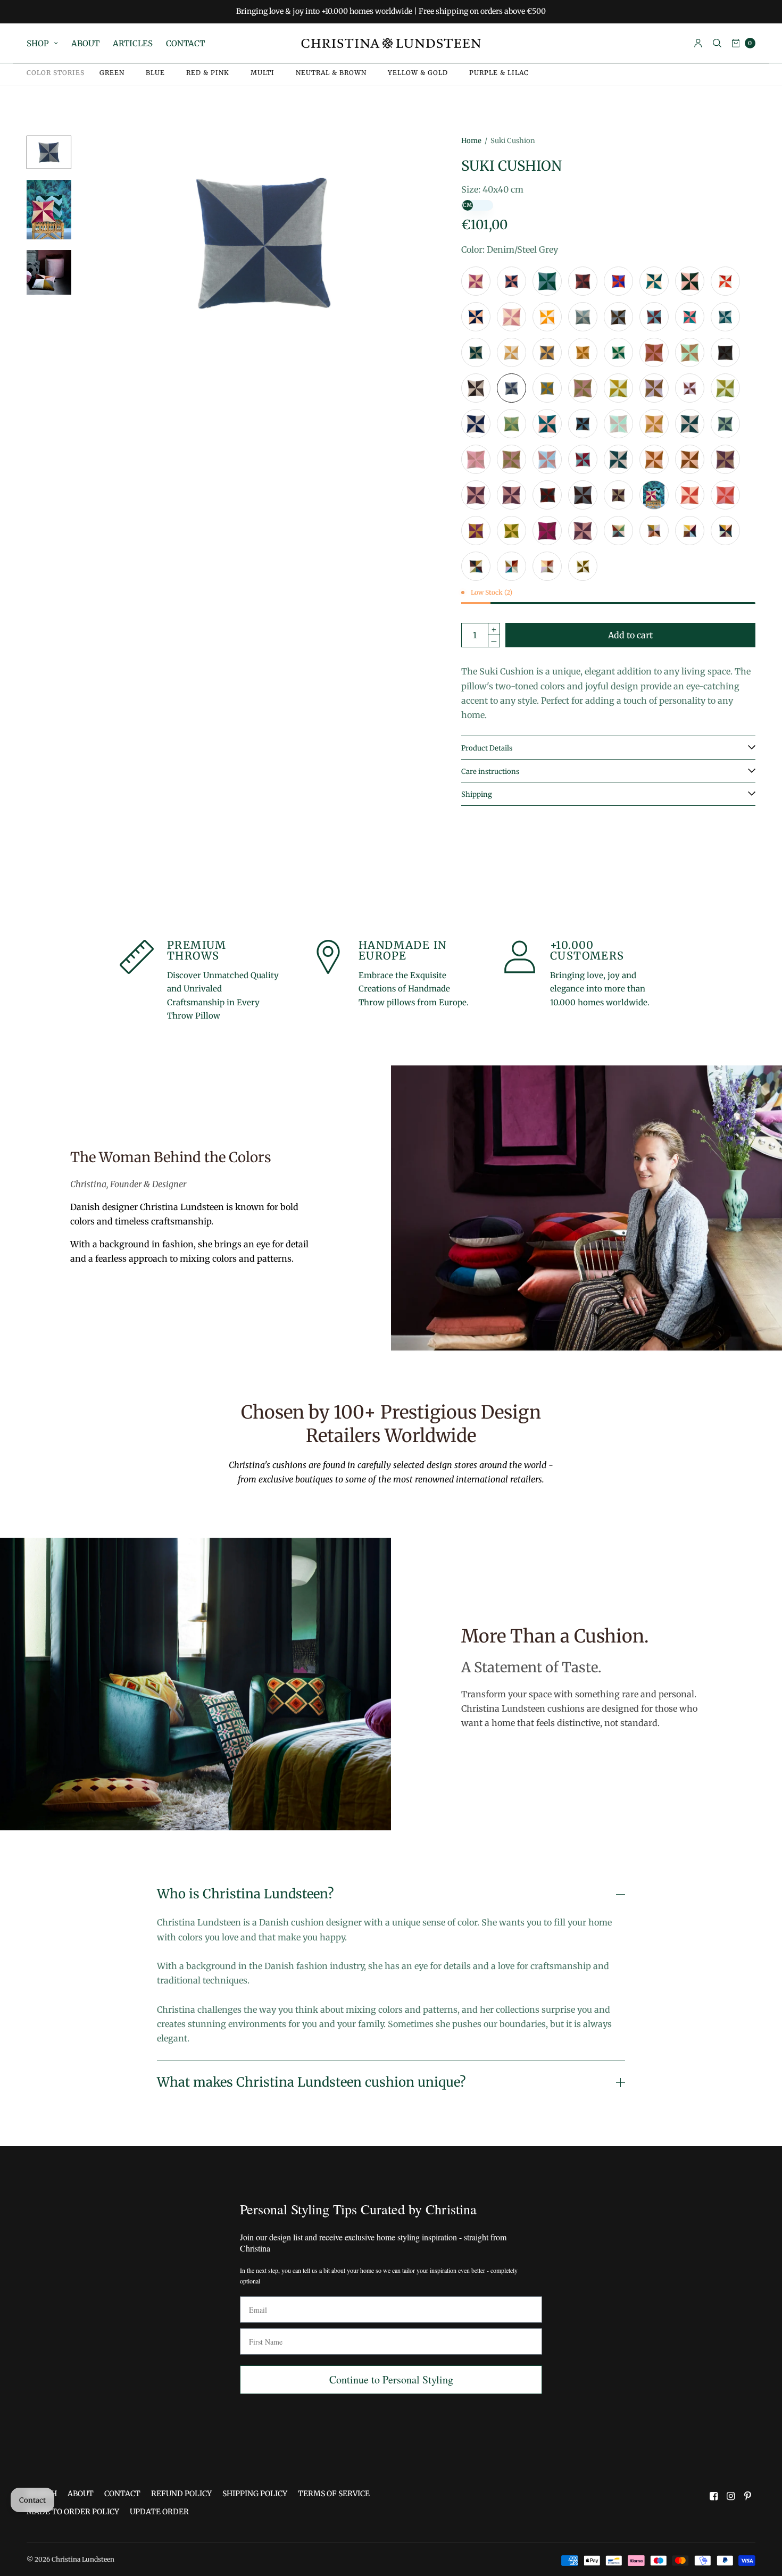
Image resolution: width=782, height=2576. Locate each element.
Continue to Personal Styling (391, 2379)
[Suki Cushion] (476, 281)
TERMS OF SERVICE (334, 2494)
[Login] (698, 43)
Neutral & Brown (331, 73)
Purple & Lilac (499, 73)
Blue (155, 73)
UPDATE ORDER (159, 2512)
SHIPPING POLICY (255, 2494)
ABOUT (85, 43)
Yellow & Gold (418, 73)
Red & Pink (208, 73)
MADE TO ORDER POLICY (73, 2512)
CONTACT (185, 43)
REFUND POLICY (181, 2494)
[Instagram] (731, 2496)
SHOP (38, 43)
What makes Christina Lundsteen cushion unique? (311, 2082)
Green (112, 73)
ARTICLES (133, 43)
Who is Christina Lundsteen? (245, 1894)
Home (471, 141)
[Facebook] (714, 2496)
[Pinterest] (748, 2496)
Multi (263, 73)
